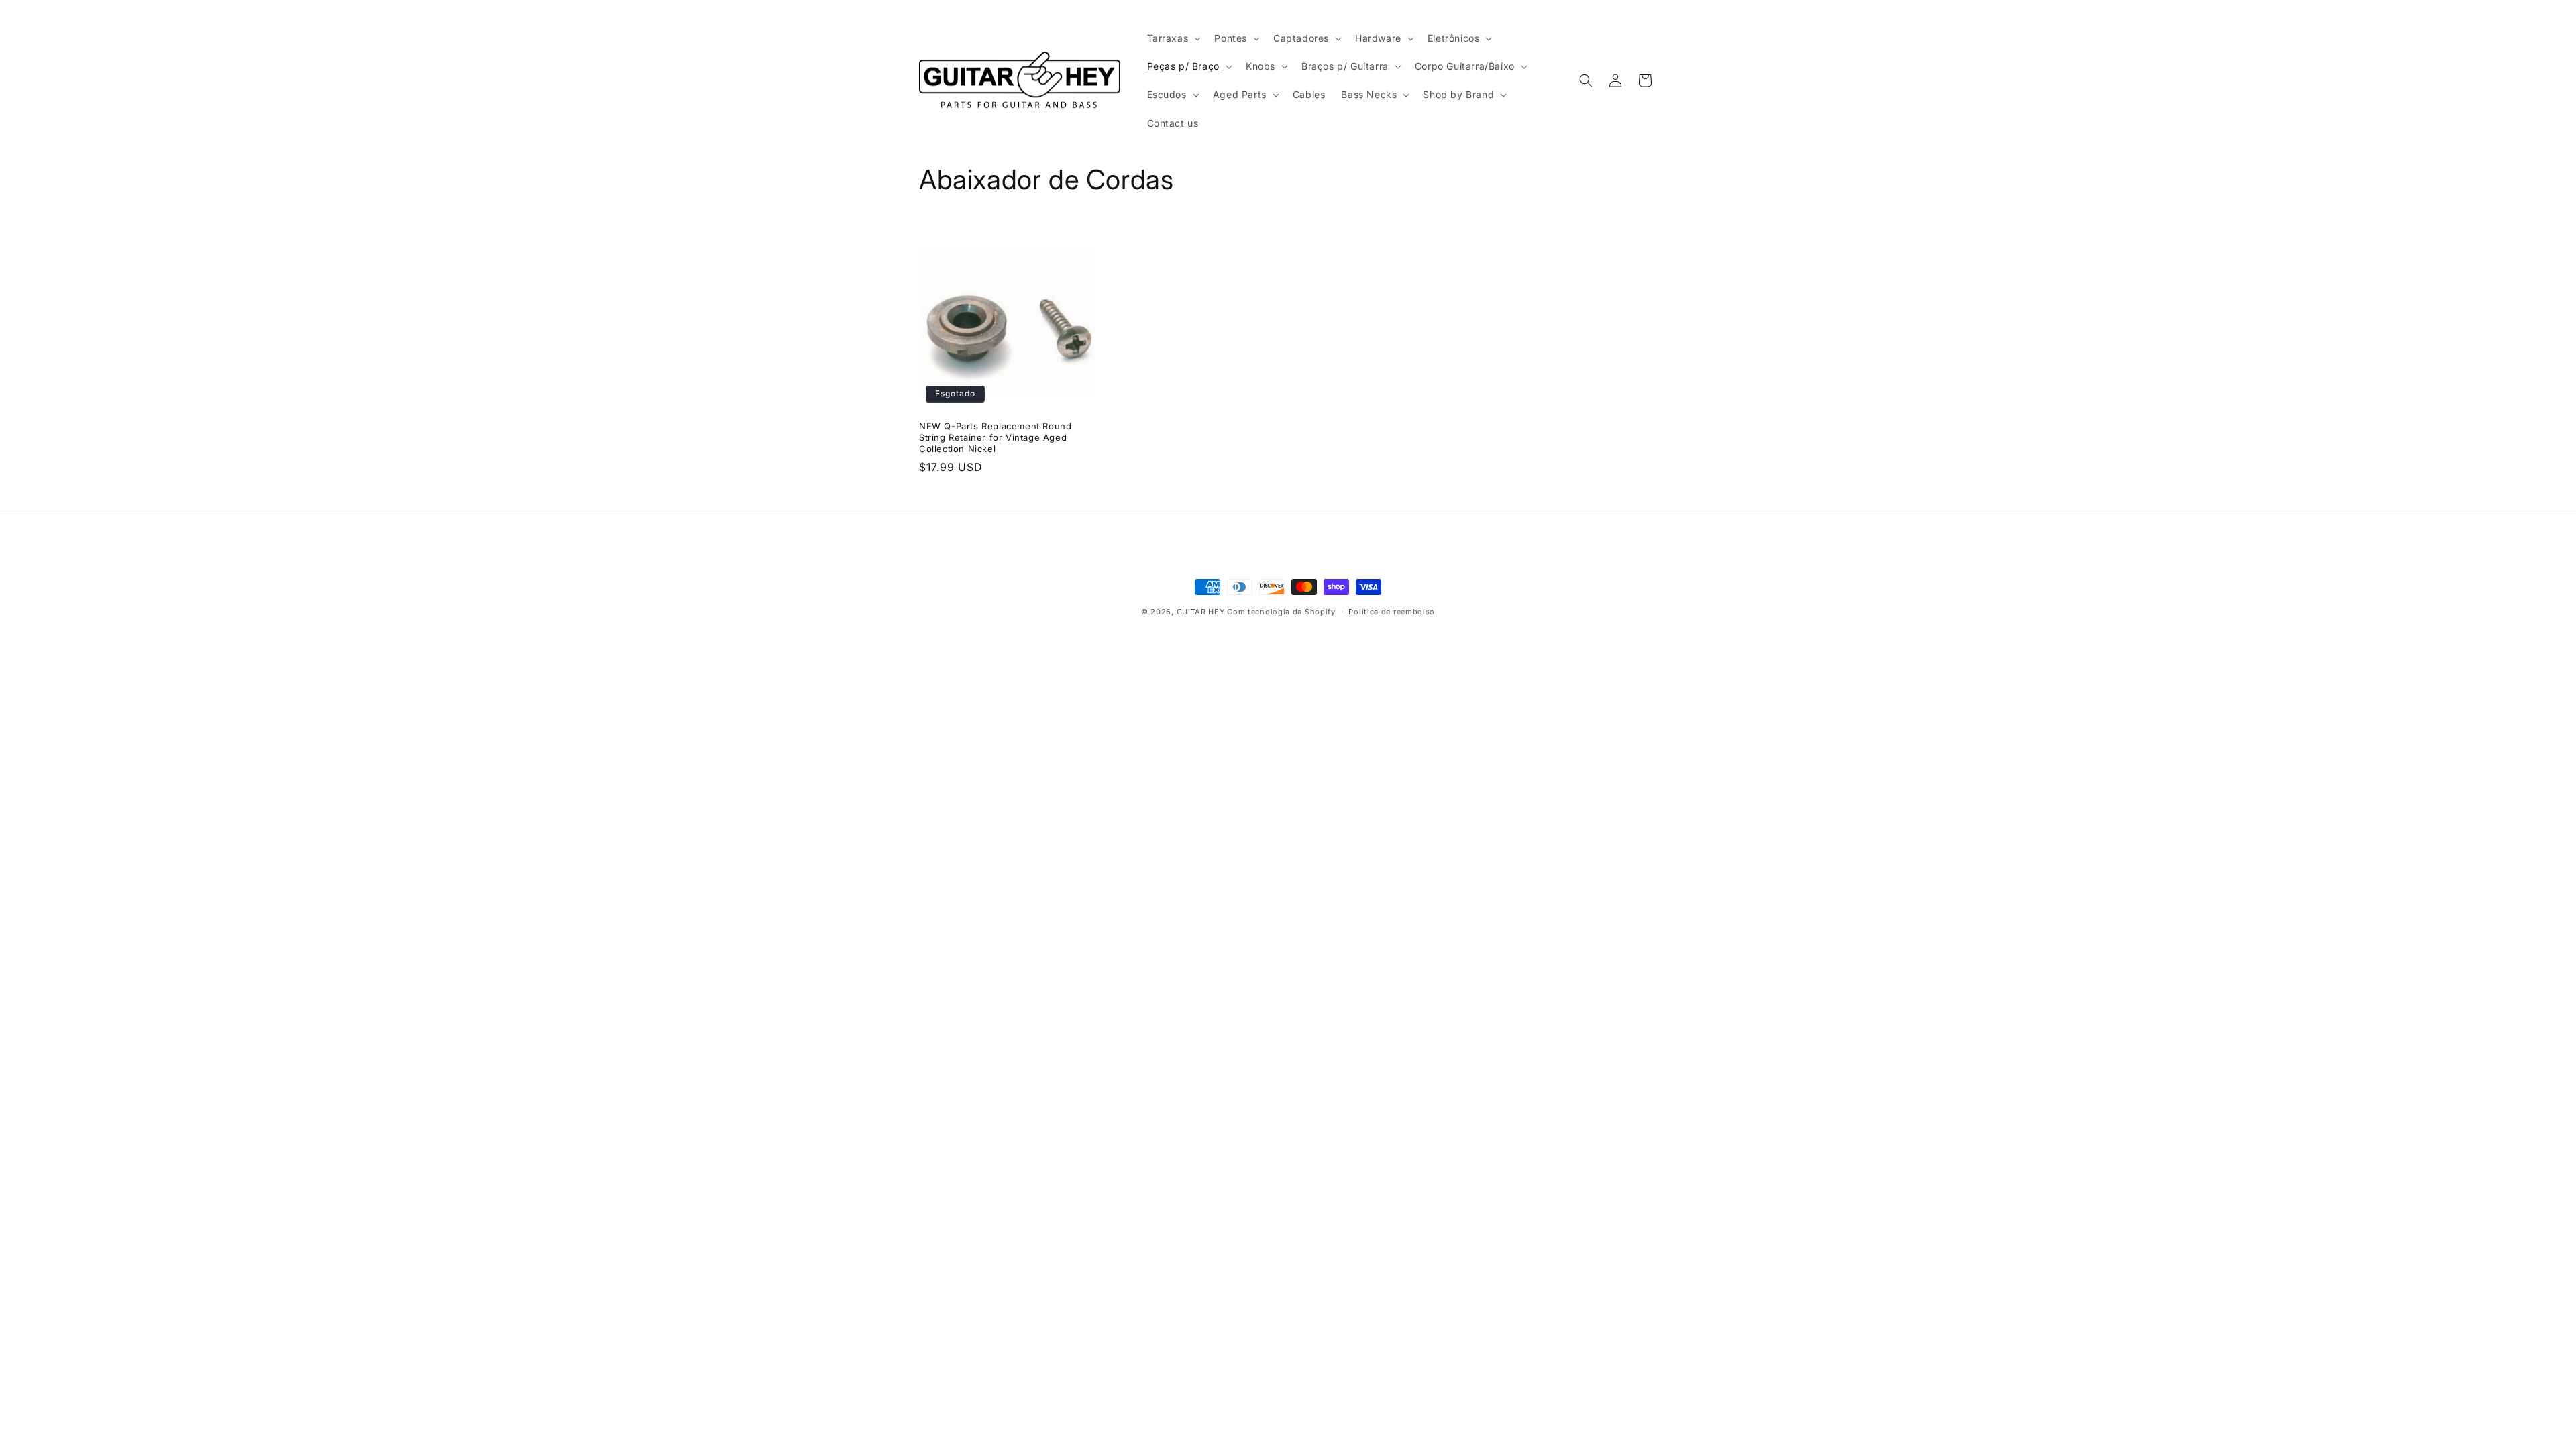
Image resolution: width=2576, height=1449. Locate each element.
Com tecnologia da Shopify (1281, 612)
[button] (1173, 38)
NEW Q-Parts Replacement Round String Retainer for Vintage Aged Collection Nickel (995, 437)
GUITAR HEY (1201, 612)
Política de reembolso (1392, 612)
